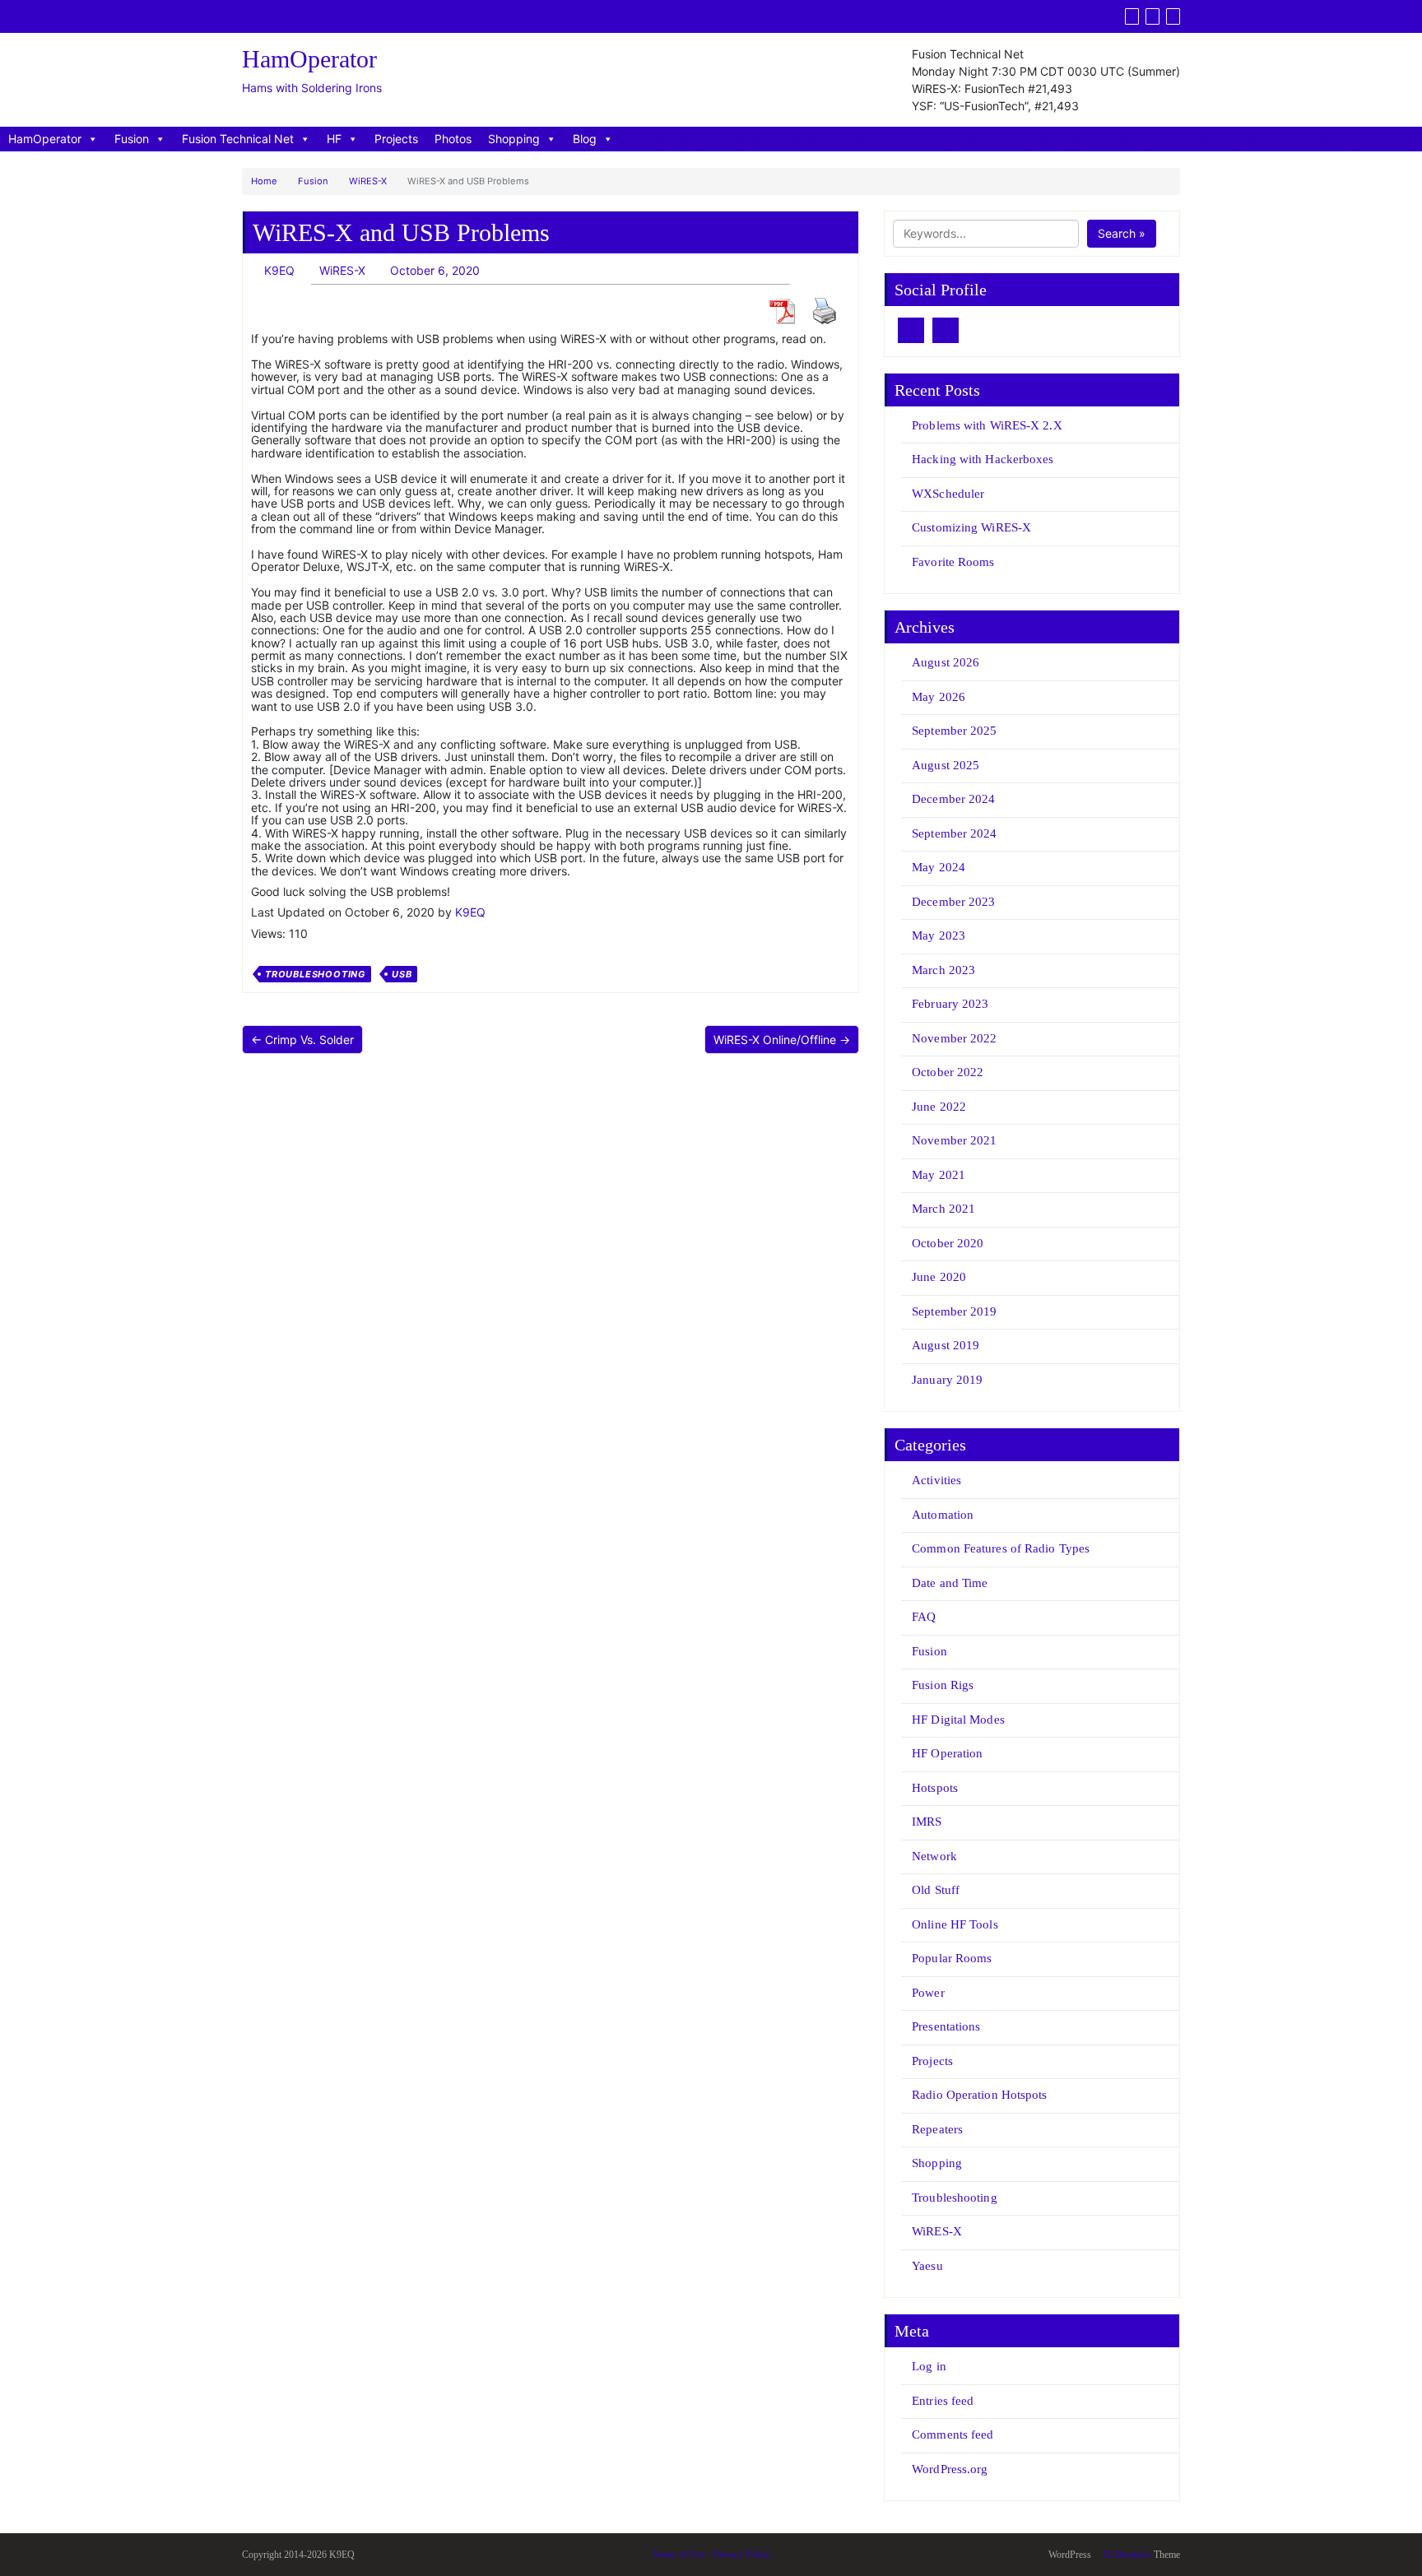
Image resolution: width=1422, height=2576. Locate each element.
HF (334, 139)
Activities (936, 1480)
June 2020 (939, 1277)
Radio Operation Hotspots (979, 2095)
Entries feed (943, 2401)
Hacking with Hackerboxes (983, 459)
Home (264, 181)
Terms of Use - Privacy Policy (711, 2555)
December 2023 (953, 902)
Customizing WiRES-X (971, 527)
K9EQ (470, 912)
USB (402, 974)
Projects (396, 139)
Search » (1122, 233)
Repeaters (937, 2129)
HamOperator (45, 139)
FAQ (924, 1617)
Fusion (132, 139)
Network (934, 1856)
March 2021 (943, 1209)
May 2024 (939, 867)
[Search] (1173, 16)
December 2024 (953, 799)
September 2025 (954, 731)
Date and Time (950, 1583)
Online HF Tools (955, 1924)
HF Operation (947, 1753)
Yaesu (927, 2266)
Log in (929, 2366)
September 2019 (954, 1311)
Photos (453, 139)
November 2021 (954, 1140)
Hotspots (935, 1788)
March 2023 (943, 970)
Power (928, 1993)
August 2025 (946, 765)
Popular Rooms (952, 1958)
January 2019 (947, 1380)
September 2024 (954, 833)
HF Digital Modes (958, 1720)
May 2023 (939, 935)
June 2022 (939, 1107)
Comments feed (953, 2434)
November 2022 (954, 1038)
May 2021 (939, 1175)
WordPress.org (950, 2469)
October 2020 (948, 1243)
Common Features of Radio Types (1001, 1548)
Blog (585, 139)
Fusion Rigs (943, 1685)
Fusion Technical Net (238, 139)
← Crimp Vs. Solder (302, 1040)
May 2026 (939, 697)
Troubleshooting (315, 974)
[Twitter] (1132, 16)
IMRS (927, 1822)
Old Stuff (936, 1890)
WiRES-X (368, 181)
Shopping (514, 139)
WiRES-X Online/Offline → (782, 1040)
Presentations (946, 2026)
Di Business (1126, 2555)
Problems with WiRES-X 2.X (987, 425)
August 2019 (946, 1345)
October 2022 (948, 1072)
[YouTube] (1152, 16)
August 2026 (946, 662)
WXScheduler (948, 494)
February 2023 (950, 1004)
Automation (943, 1515)
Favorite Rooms (953, 562)
